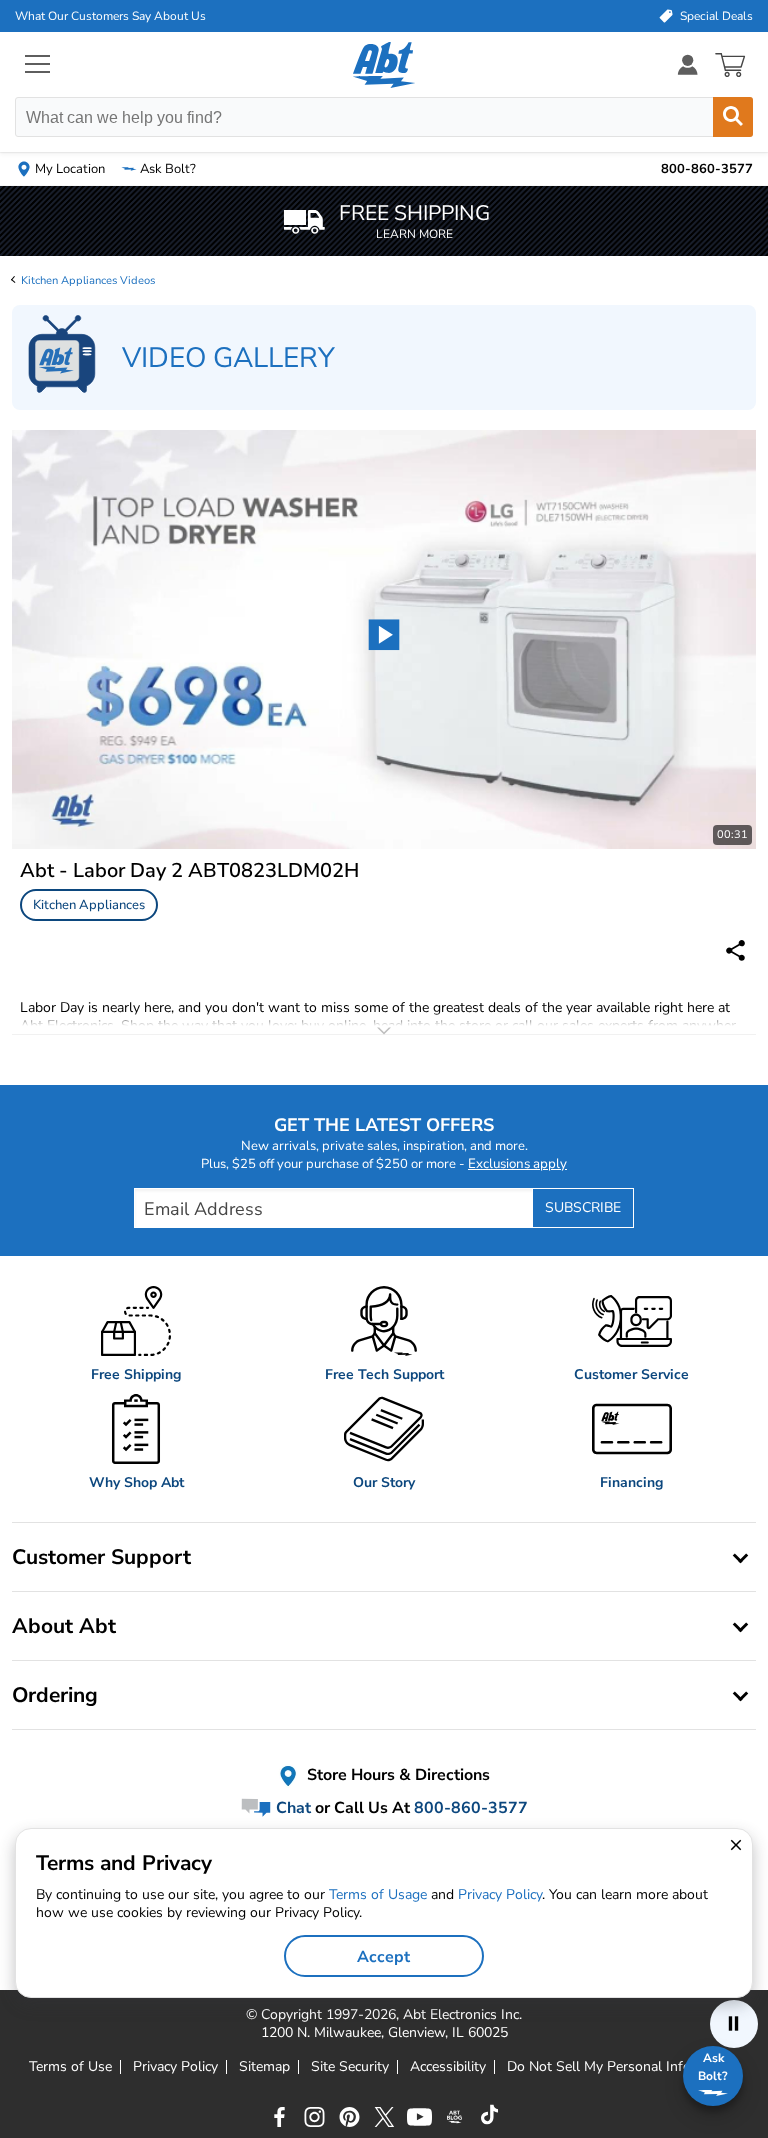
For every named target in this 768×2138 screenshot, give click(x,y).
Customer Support (101, 1557)
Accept (383, 1957)
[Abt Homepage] (384, 65)
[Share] (735, 950)
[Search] (733, 117)
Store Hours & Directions (396, 1775)
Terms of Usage (378, 1894)
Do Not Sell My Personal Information (623, 2067)
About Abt (64, 1626)
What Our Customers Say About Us (110, 16)
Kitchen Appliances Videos (88, 280)
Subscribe (583, 1207)
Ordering (55, 1695)
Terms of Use (70, 2067)
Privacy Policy (175, 2067)
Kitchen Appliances (89, 905)
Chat (291, 1807)
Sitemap (264, 2067)
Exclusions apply (517, 1164)
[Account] (688, 64)
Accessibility (448, 2067)
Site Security (350, 2067)
